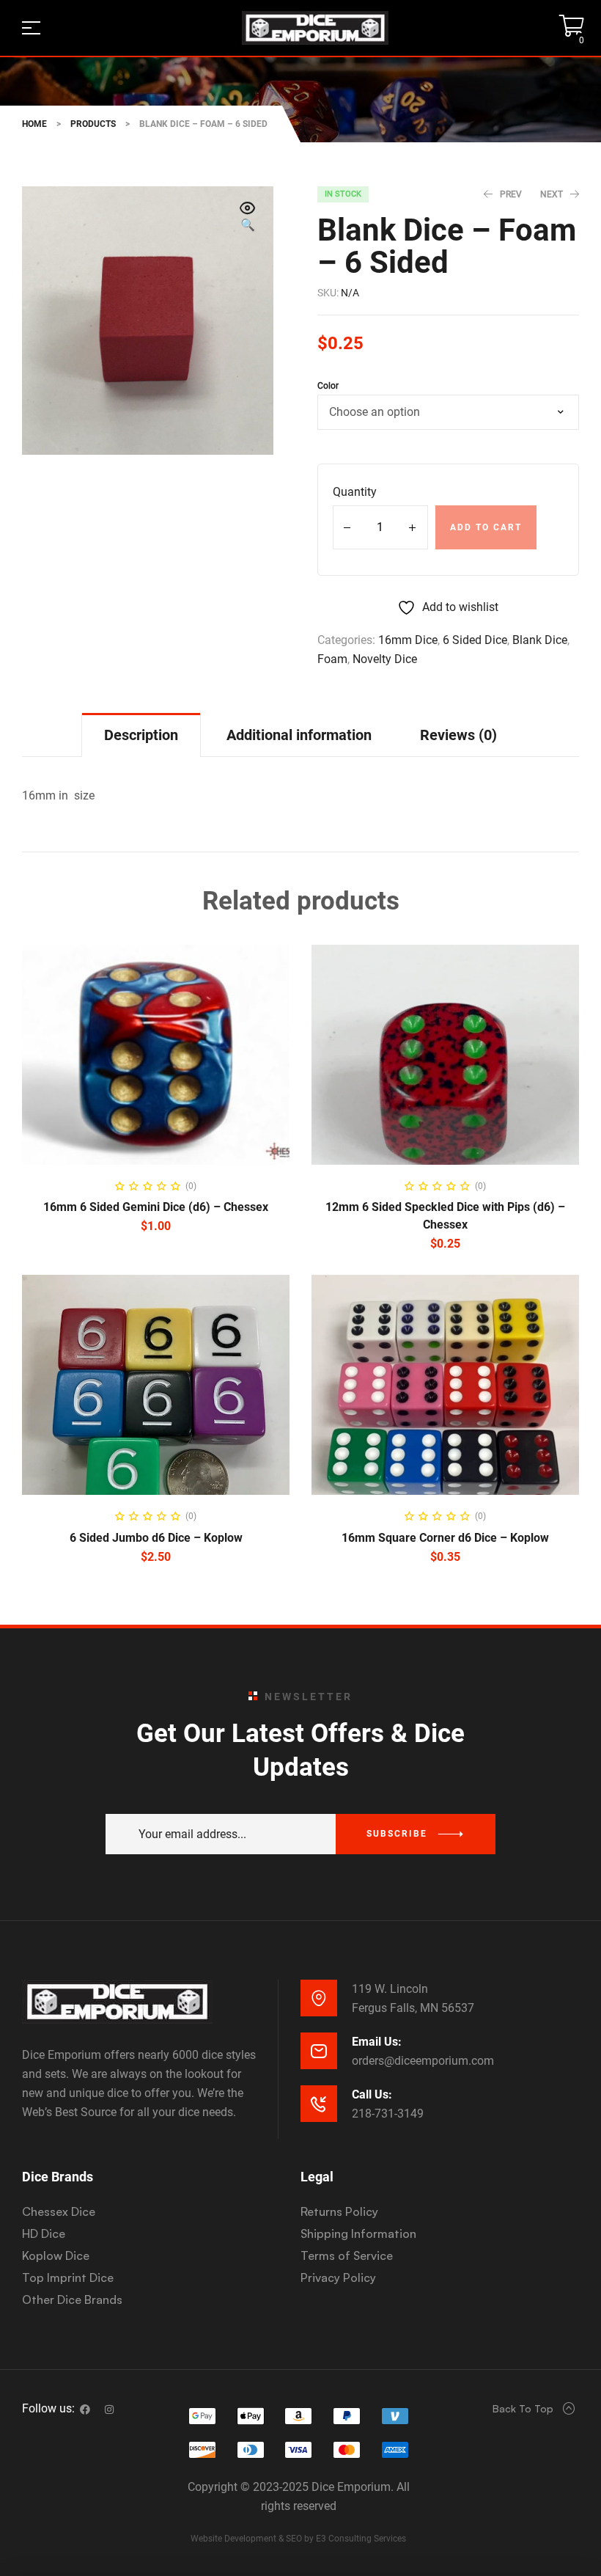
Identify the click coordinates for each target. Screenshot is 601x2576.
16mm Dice (408, 640)
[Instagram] (109, 2409)
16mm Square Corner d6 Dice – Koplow (445, 1538)
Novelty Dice (385, 659)
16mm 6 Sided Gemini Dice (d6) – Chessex (156, 1207)
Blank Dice (540, 640)
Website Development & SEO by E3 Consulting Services (298, 2539)
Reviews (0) (458, 735)
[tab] (141, 735)
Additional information (299, 735)
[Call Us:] (319, 2104)
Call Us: (372, 2094)
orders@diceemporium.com (423, 2061)
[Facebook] (85, 2409)
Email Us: (377, 2042)
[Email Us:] (319, 2051)
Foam (332, 659)
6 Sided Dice (475, 640)
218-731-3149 (388, 2114)
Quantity (355, 492)
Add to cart (486, 527)
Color (328, 386)
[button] (248, 218)
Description (141, 735)
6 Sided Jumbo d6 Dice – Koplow (156, 1538)
